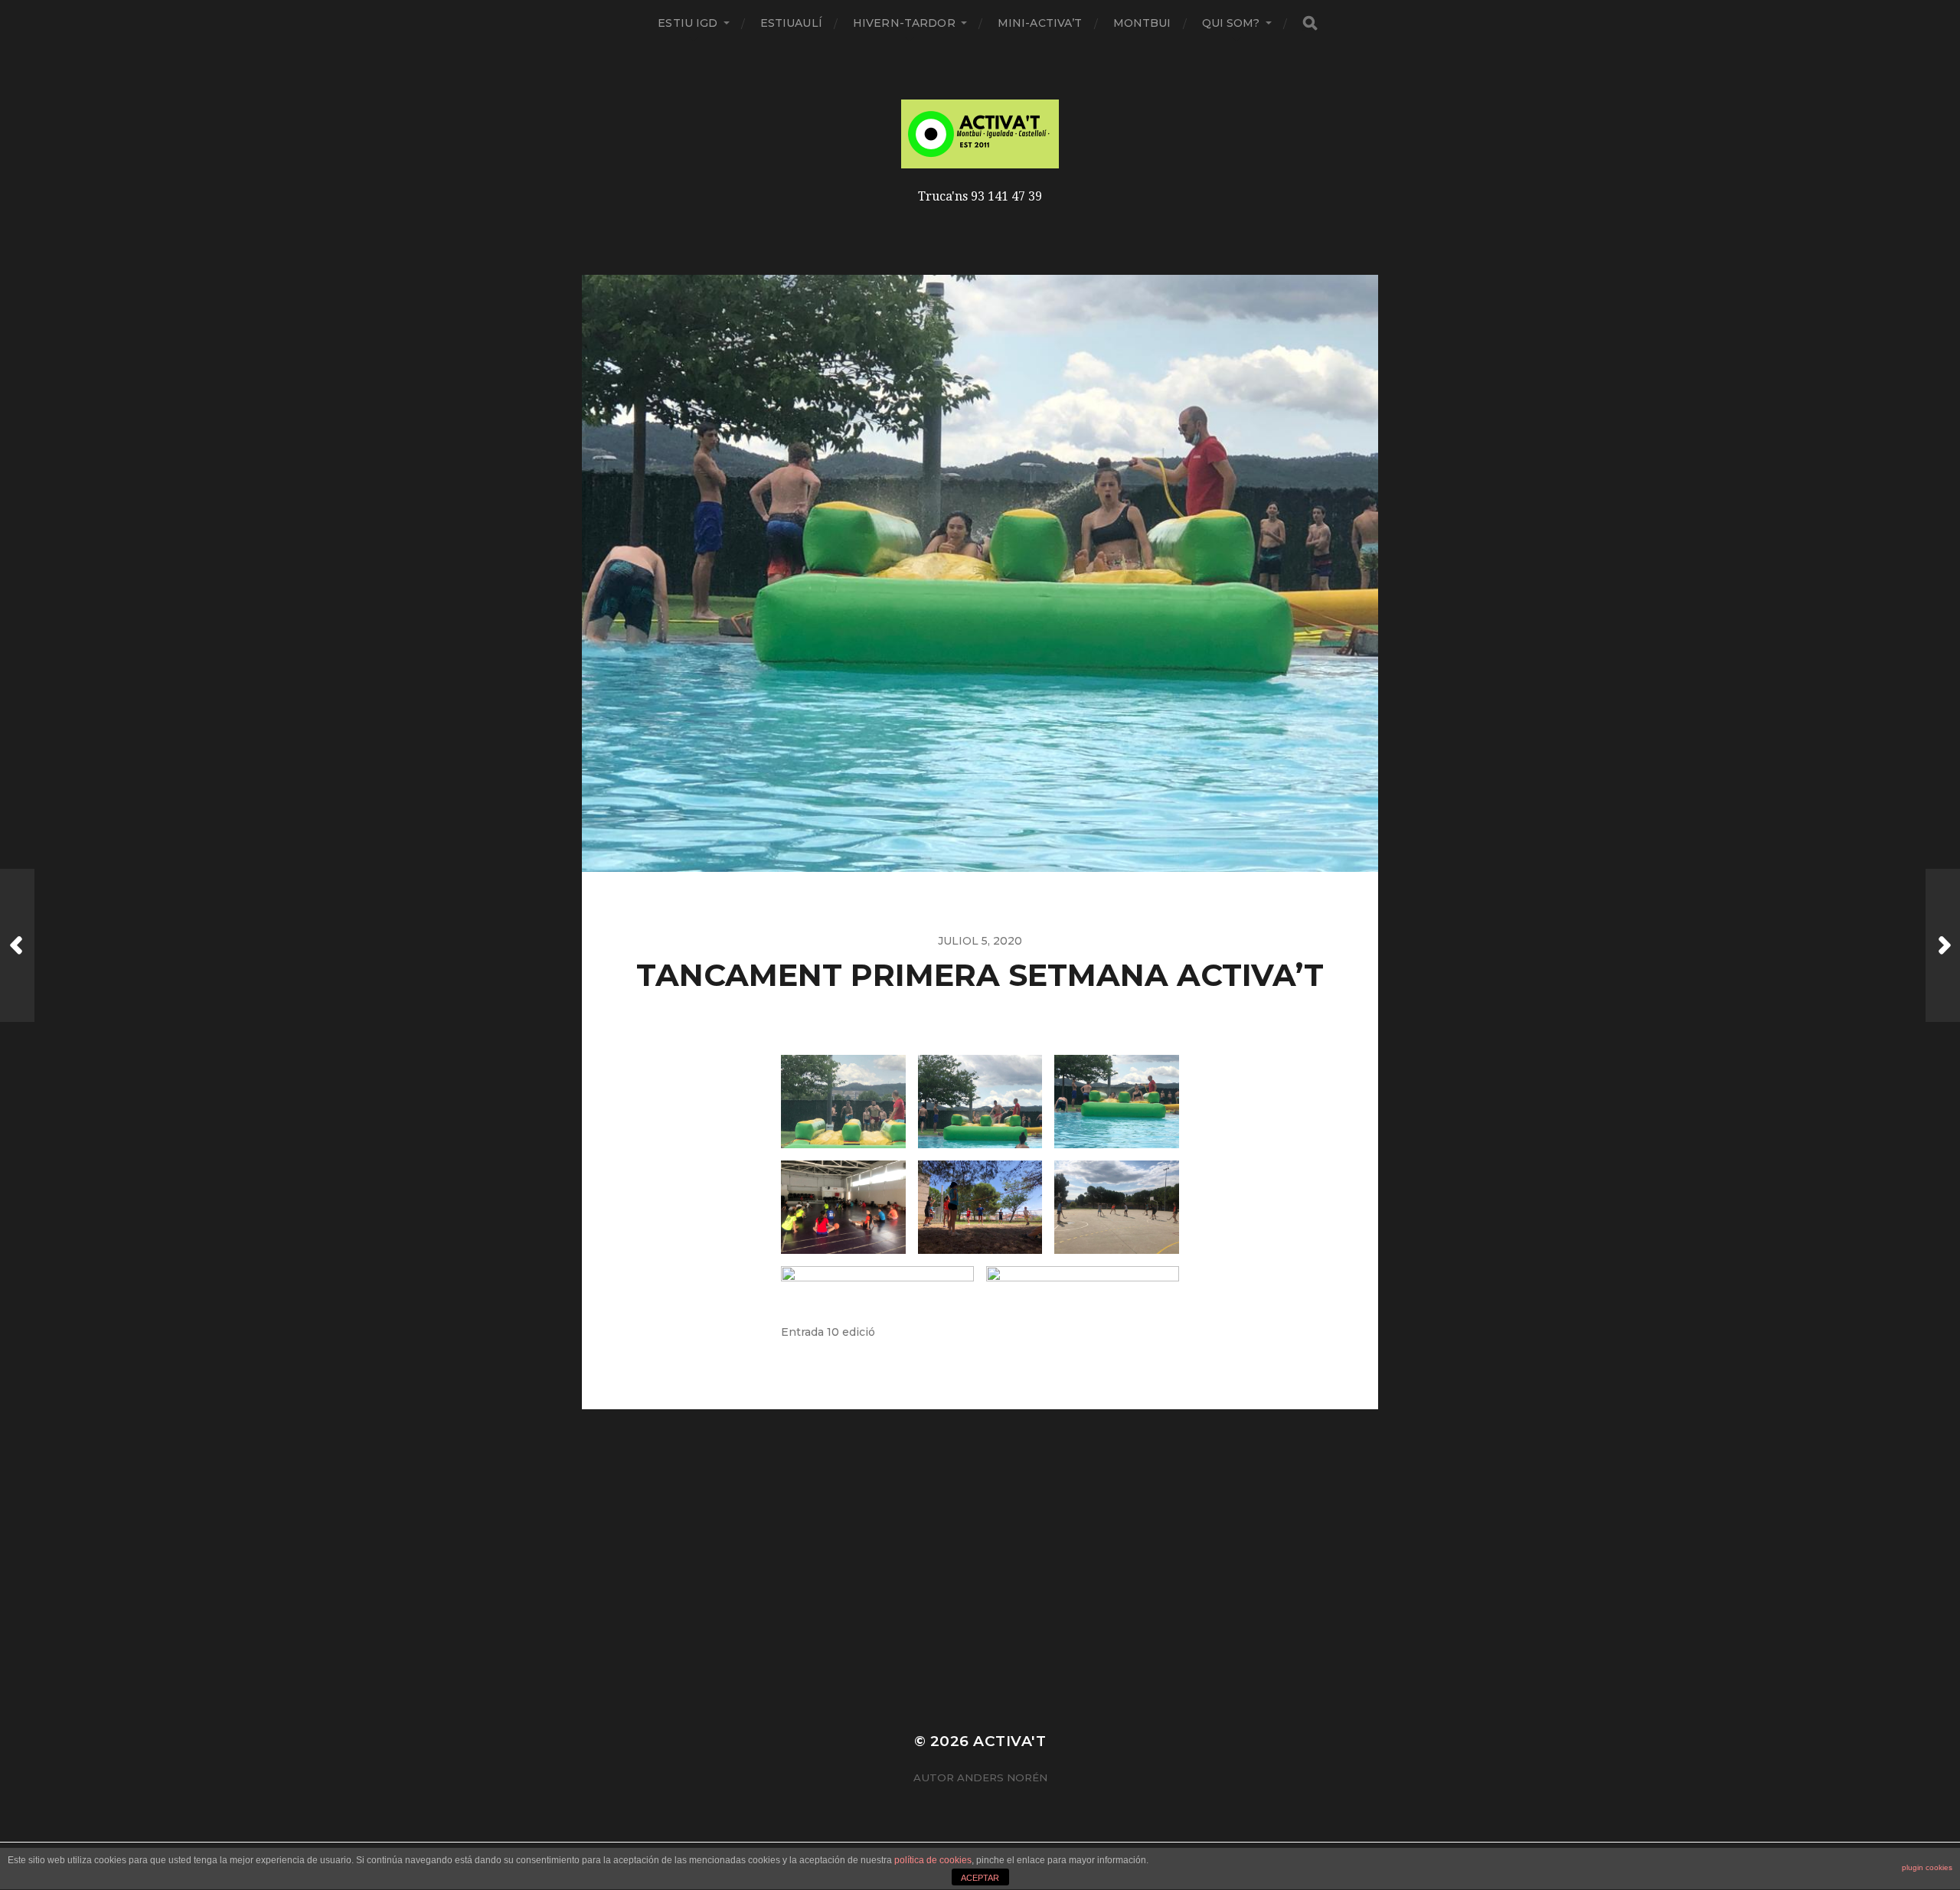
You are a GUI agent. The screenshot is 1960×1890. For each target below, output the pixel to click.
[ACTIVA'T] (980, 134)
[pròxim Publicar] (1943, 945)
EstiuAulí (791, 23)
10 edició (851, 1332)
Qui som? (1231, 23)
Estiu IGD (688, 23)
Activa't (1009, 1741)
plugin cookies (1927, 1867)
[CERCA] (1310, 23)
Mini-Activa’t (1040, 23)
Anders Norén (1002, 1777)
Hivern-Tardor (904, 23)
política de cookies (933, 1860)
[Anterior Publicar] (17, 945)
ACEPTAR (980, 1878)
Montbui (1142, 23)
